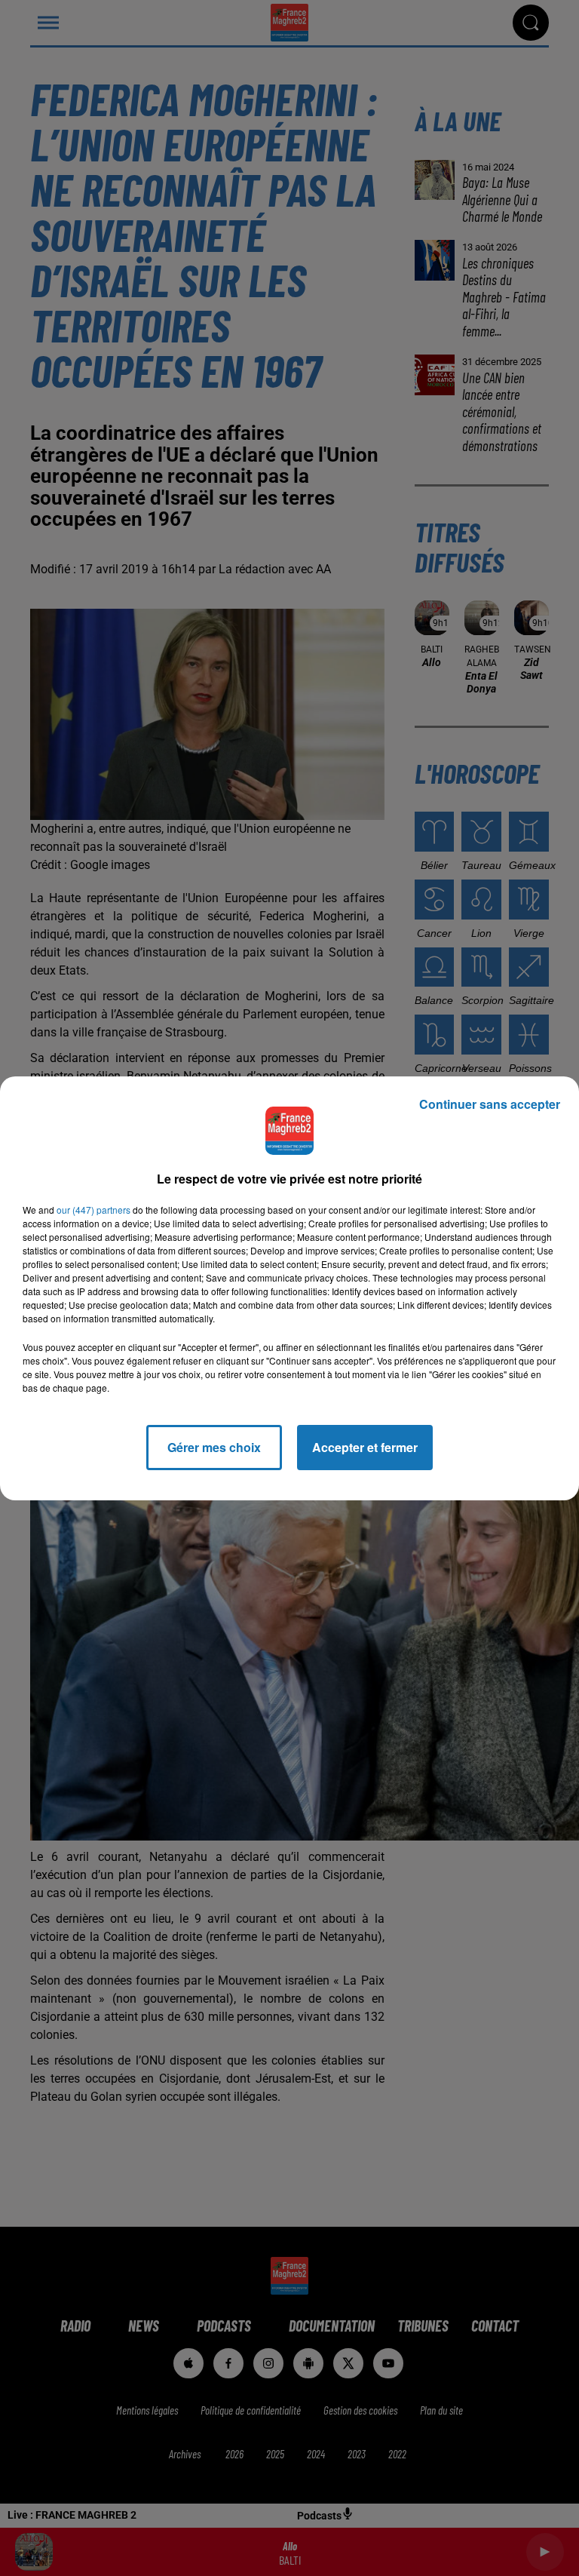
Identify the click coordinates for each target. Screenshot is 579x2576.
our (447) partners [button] (93, 1210)
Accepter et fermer (365, 1447)
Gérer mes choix (214, 1447)
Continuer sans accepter (490, 1104)
